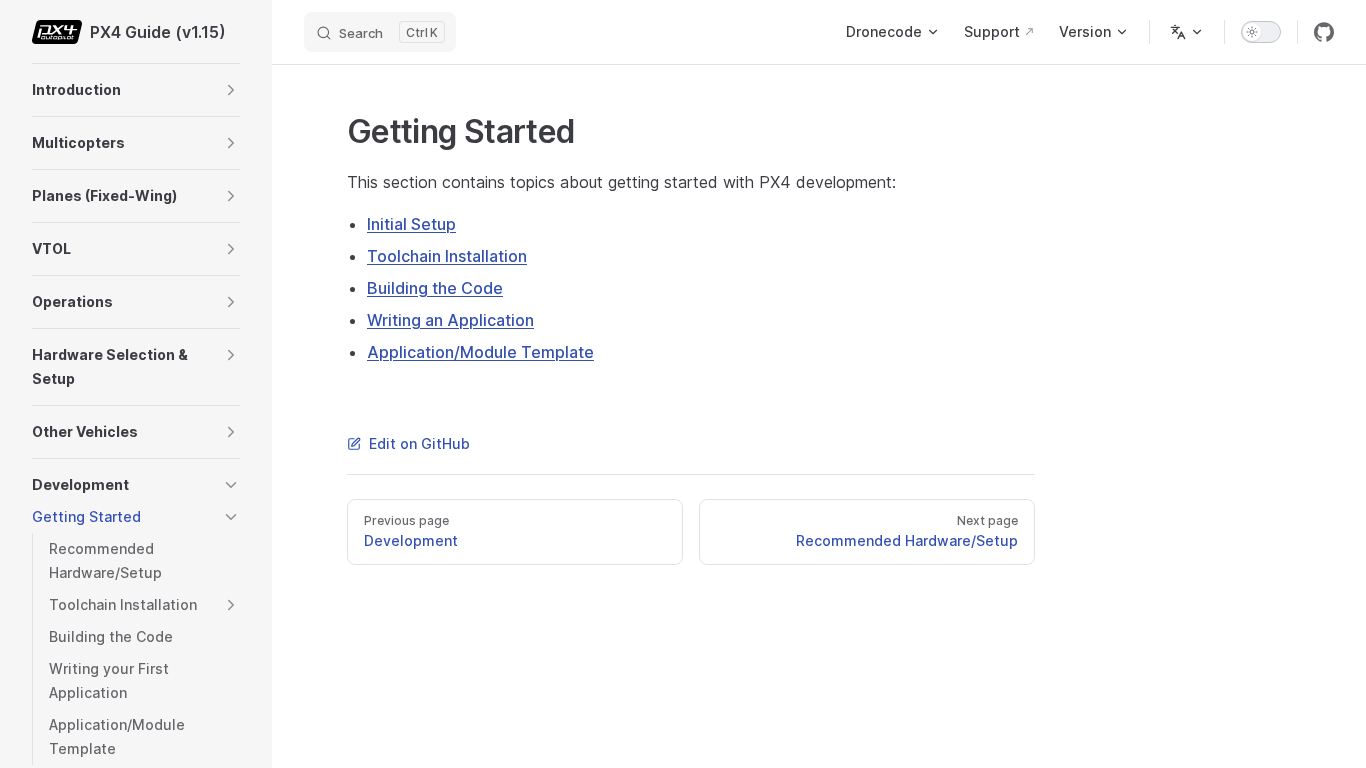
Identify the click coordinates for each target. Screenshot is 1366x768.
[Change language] (1187, 32)
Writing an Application (450, 320)
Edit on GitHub (419, 443)
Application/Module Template (480, 352)
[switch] (1261, 32)
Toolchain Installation (447, 256)
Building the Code (435, 288)
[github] (1324, 32)
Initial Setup (411, 224)
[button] (231, 90)
